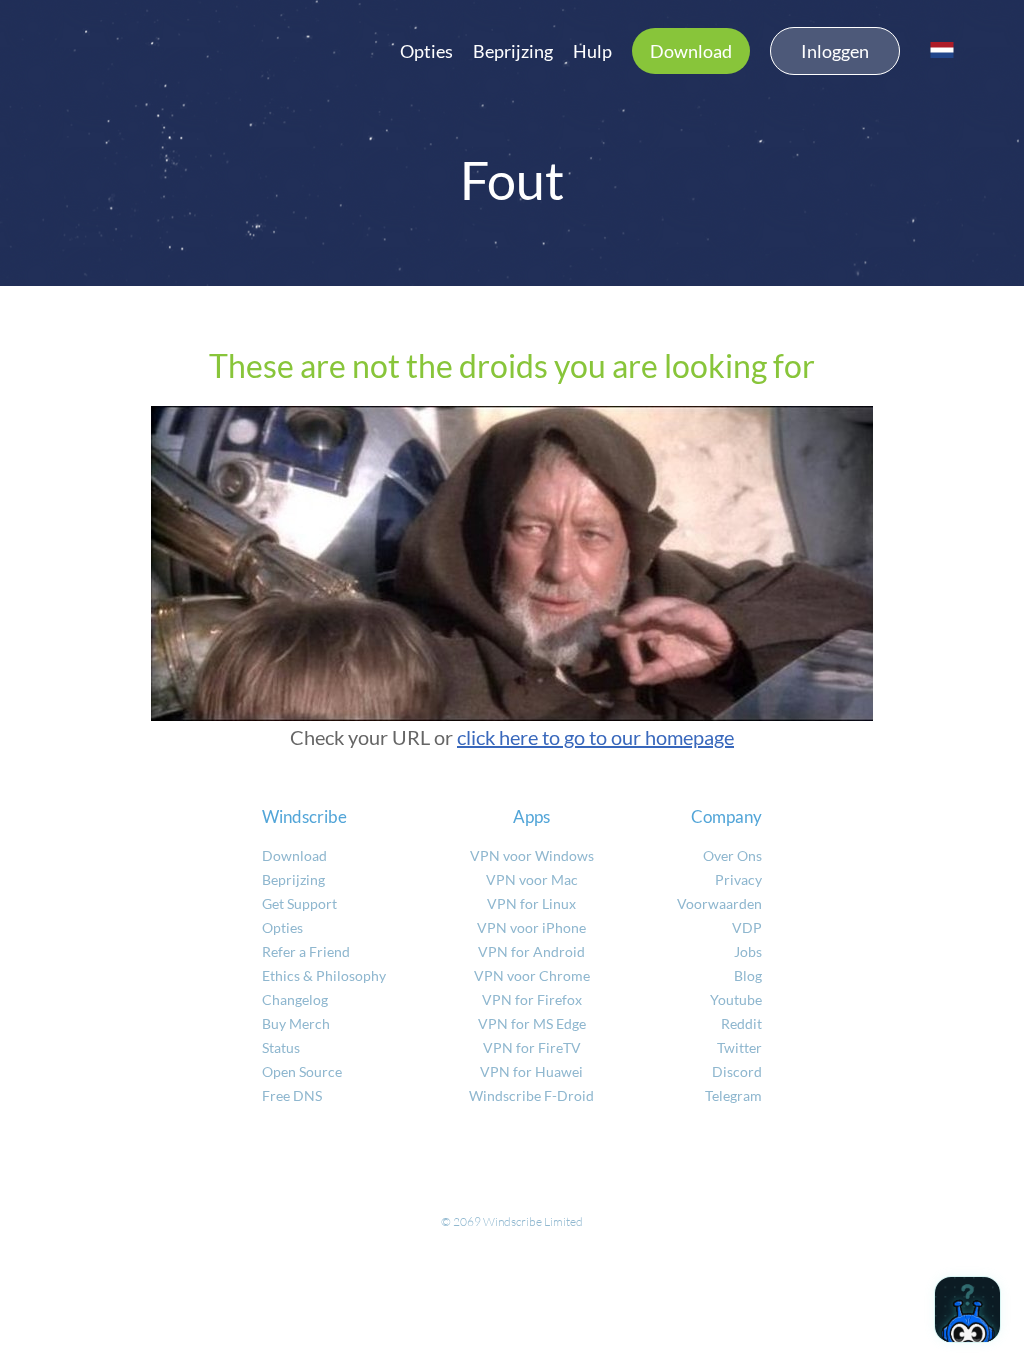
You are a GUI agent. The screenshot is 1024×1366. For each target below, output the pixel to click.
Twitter (739, 1047)
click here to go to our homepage (595, 737)
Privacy (738, 879)
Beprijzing (513, 51)
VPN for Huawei (531, 1071)
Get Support (299, 903)
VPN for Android (531, 951)
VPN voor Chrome (532, 975)
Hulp (592, 51)
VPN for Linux (531, 903)
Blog (748, 975)
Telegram (733, 1095)
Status (281, 1047)
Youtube (736, 999)
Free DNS (292, 1095)
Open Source (302, 1071)
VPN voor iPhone (531, 927)
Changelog (295, 999)
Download (691, 51)
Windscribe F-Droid (531, 1095)
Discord (737, 1071)
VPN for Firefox (532, 999)
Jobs (748, 951)
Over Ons (732, 855)
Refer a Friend (306, 951)
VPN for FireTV (532, 1047)
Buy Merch (296, 1023)
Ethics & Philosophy (324, 975)
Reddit (741, 1023)
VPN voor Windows (532, 855)
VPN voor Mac (532, 879)
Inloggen (835, 51)
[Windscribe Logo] (140, 45)
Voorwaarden (719, 903)
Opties (426, 51)
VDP (747, 927)
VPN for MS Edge (532, 1023)
